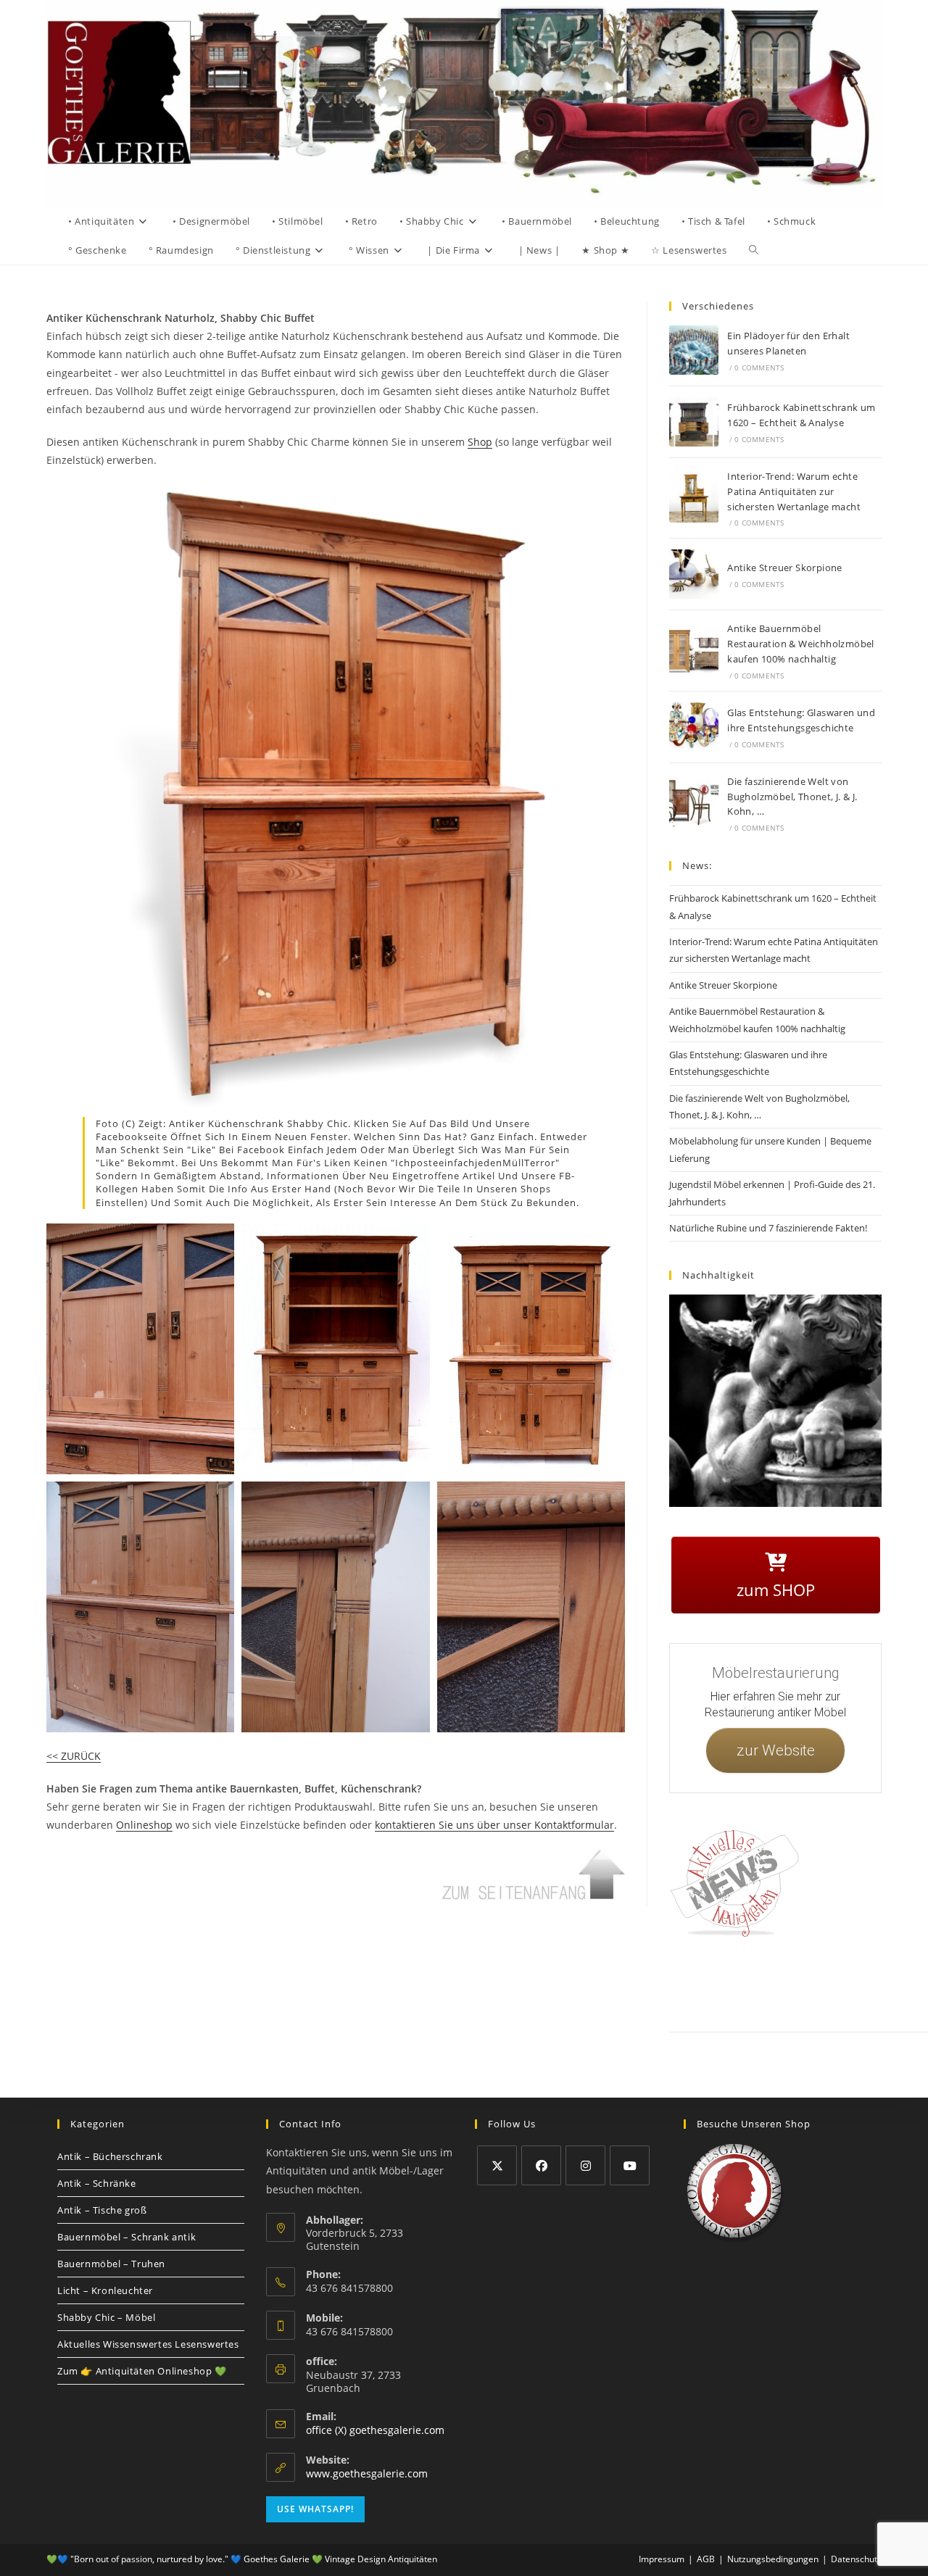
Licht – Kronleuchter (105, 2290)
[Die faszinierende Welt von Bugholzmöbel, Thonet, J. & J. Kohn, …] (694, 803)
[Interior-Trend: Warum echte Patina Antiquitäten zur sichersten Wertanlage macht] (694, 498)
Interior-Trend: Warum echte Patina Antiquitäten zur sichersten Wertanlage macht (794, 491)
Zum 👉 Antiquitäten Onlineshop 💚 (142, 2371)
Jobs (908, 1982)
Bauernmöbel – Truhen (111, 2264)
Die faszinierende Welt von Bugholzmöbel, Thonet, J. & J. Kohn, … (792, 797)
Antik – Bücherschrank (110, 2156)
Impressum (782, 1982)
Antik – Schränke (97, 2183)
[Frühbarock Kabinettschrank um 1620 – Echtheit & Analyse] (694, 422)
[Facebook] (541, 2165)
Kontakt (736, 1982)
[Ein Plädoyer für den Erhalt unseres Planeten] (694, 350)
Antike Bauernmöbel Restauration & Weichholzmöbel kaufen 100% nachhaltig (801, 644)
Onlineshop (144, 1825)
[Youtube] (630, 2165)
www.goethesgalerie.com (367, 2473)
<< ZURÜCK (74, 1756)
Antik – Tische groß (102, 2210)
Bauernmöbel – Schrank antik (127, 2237)
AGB (878, 1982)
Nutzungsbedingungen (773, 2559)
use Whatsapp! (315, 2509)
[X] (497, 2165)
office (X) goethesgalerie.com (375, 2430)
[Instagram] (585, 2165)
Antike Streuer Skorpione (785, 568)
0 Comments (759, 367)
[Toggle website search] (754, 250)
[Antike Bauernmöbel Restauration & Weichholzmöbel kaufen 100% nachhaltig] (694, 651)
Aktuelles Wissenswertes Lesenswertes (148, 2344)
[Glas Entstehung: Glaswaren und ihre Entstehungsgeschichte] (694, 727)
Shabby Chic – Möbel (106, 2317)
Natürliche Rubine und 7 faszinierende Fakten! (768, 1228)
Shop (480, 442)
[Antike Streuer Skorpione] (694, 574)
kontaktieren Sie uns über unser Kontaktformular (494, 1825)
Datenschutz (835, 1982)
